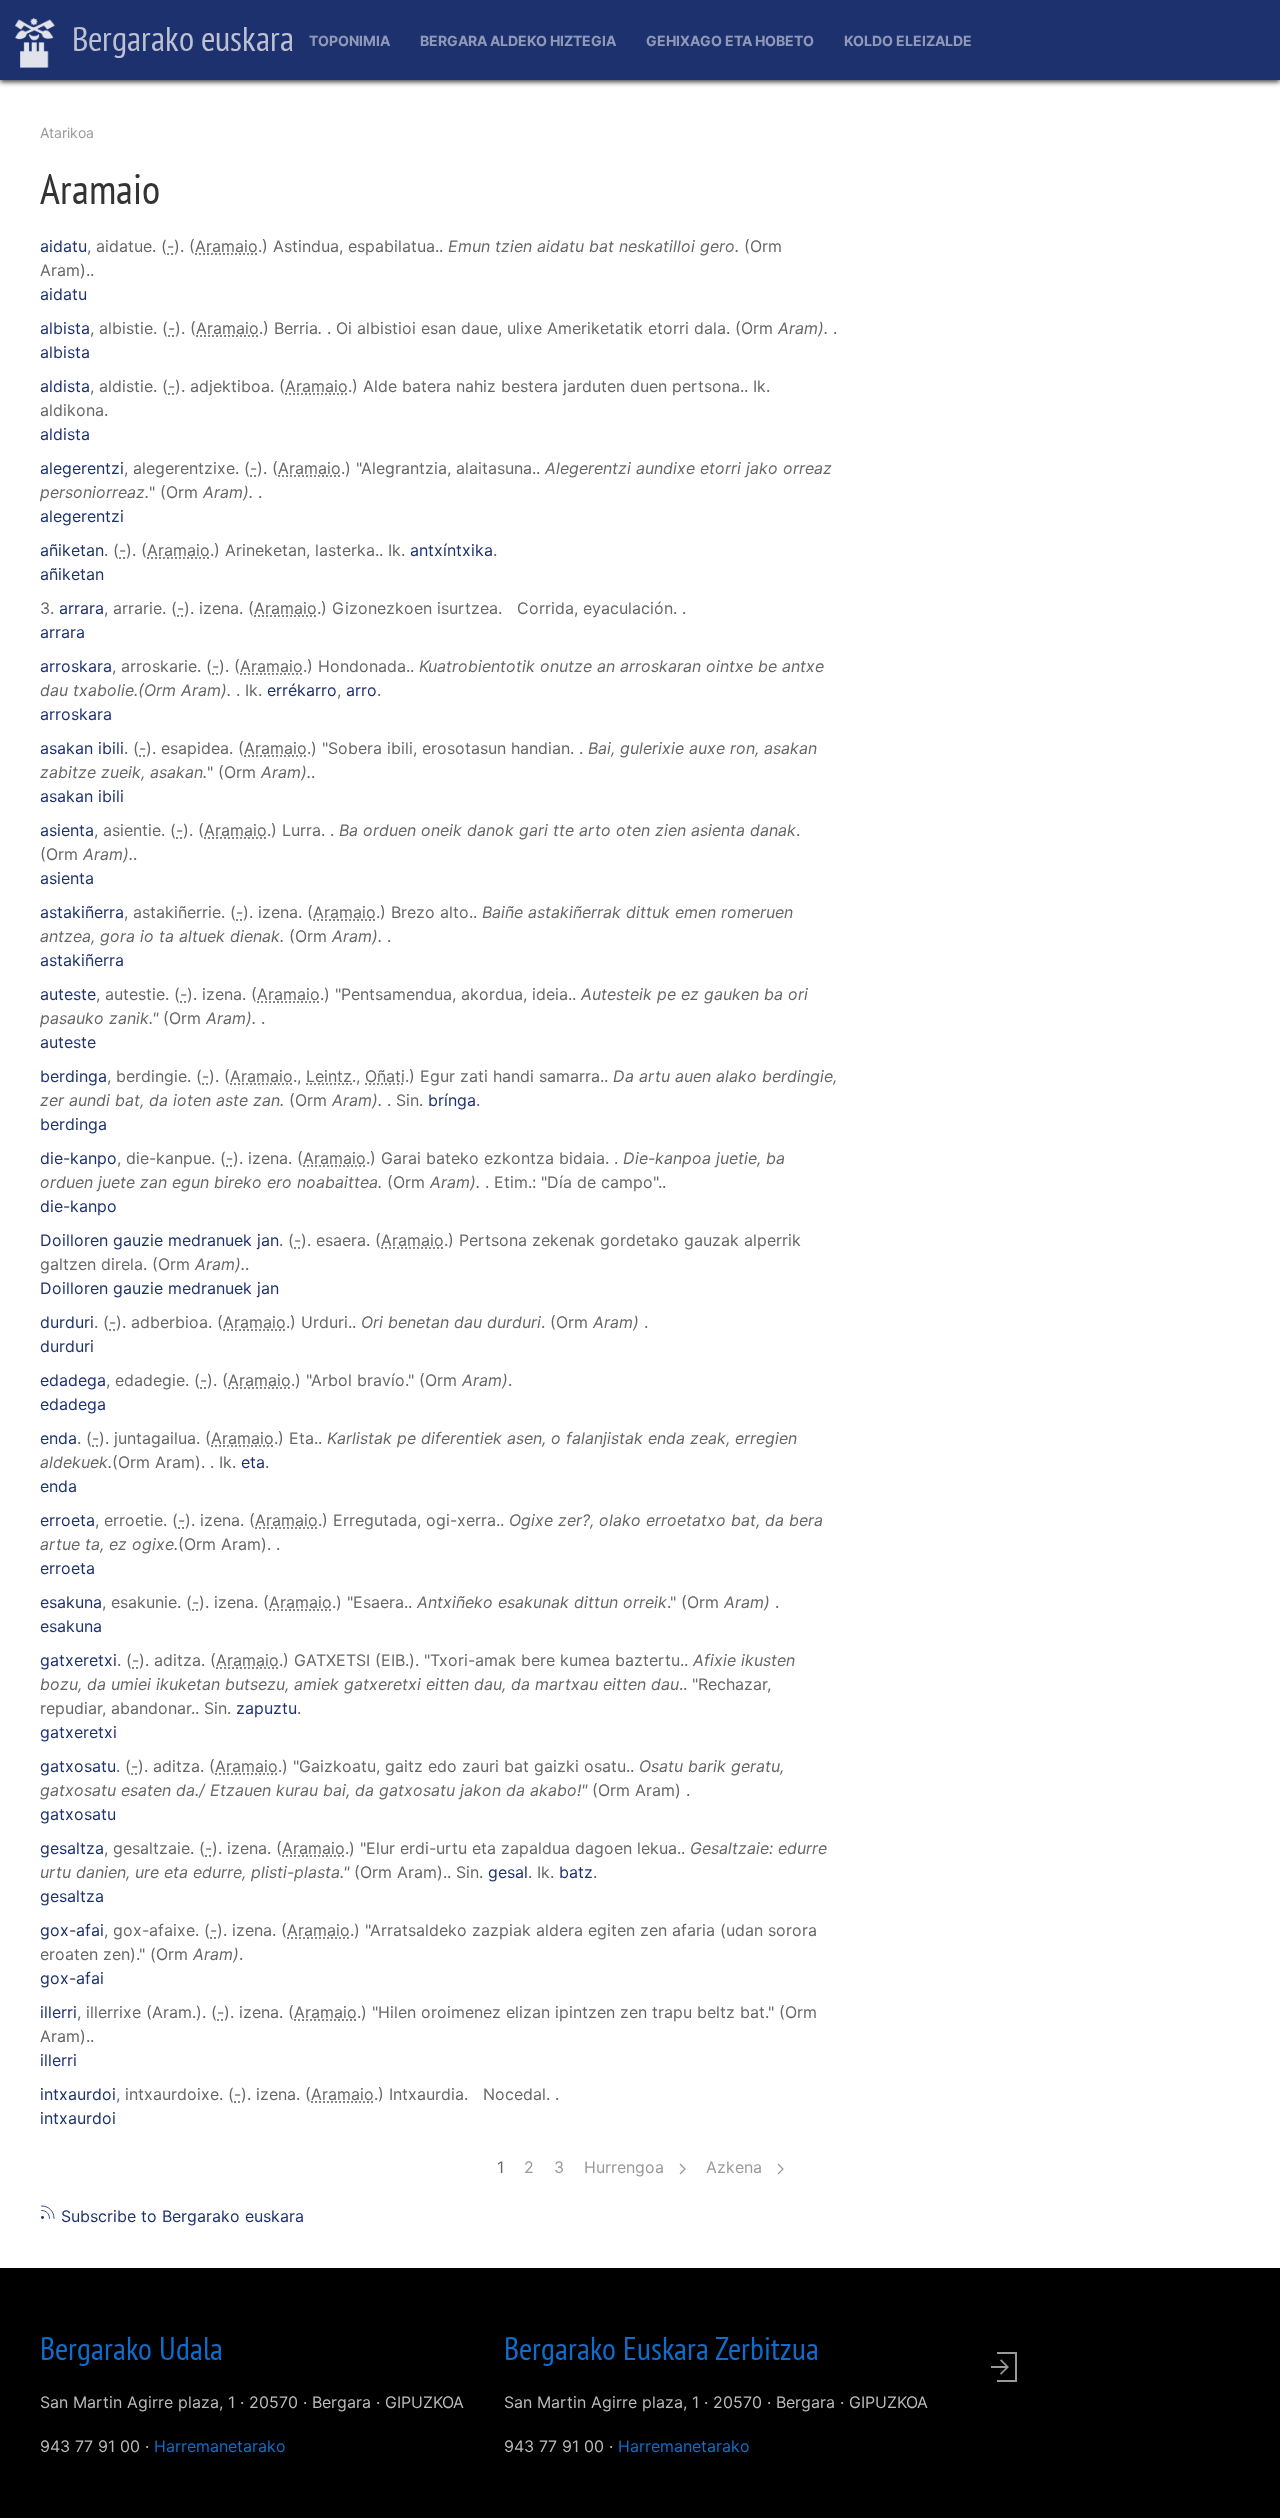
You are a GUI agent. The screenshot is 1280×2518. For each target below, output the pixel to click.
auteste (68, 994)
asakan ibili (82, 748)
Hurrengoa (626, 2167)
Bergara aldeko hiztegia (518, 40)
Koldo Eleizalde (908, 40)
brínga (452, 1100)
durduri (67, 1322)
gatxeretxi (78, 1660)
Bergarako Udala (131, 2348)
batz (576, 1872)
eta (253, 1462)
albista (65, 328)
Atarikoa (67, 132)
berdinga (73, 1076)
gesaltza (72, 1848)
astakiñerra (82, 912)
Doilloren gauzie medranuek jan (159, 1240)
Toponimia (349, 40)
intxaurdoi (78, 2094)
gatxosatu (78, 1766)
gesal (508, 1872)
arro (361, 690)
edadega (73, 1380)
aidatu (63, 246)
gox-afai (72, 1930)
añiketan (72, 550)
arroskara (76, 666)
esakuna (71, 1602)
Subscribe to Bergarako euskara (180, 2216)
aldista (65, 386)
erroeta (67, 1520)
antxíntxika (451, 550)
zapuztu (266, 1708)
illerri (58, 2012)
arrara (81, 608)
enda (58, 1438)
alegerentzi (82, 468)
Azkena (736, 2167)
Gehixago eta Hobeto (730, 40)
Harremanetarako (220, 2446)
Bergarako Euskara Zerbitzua (661, 2348)
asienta (67, 830)
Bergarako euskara (179, 38)
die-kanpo (78, 1158)
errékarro (302, 690)
